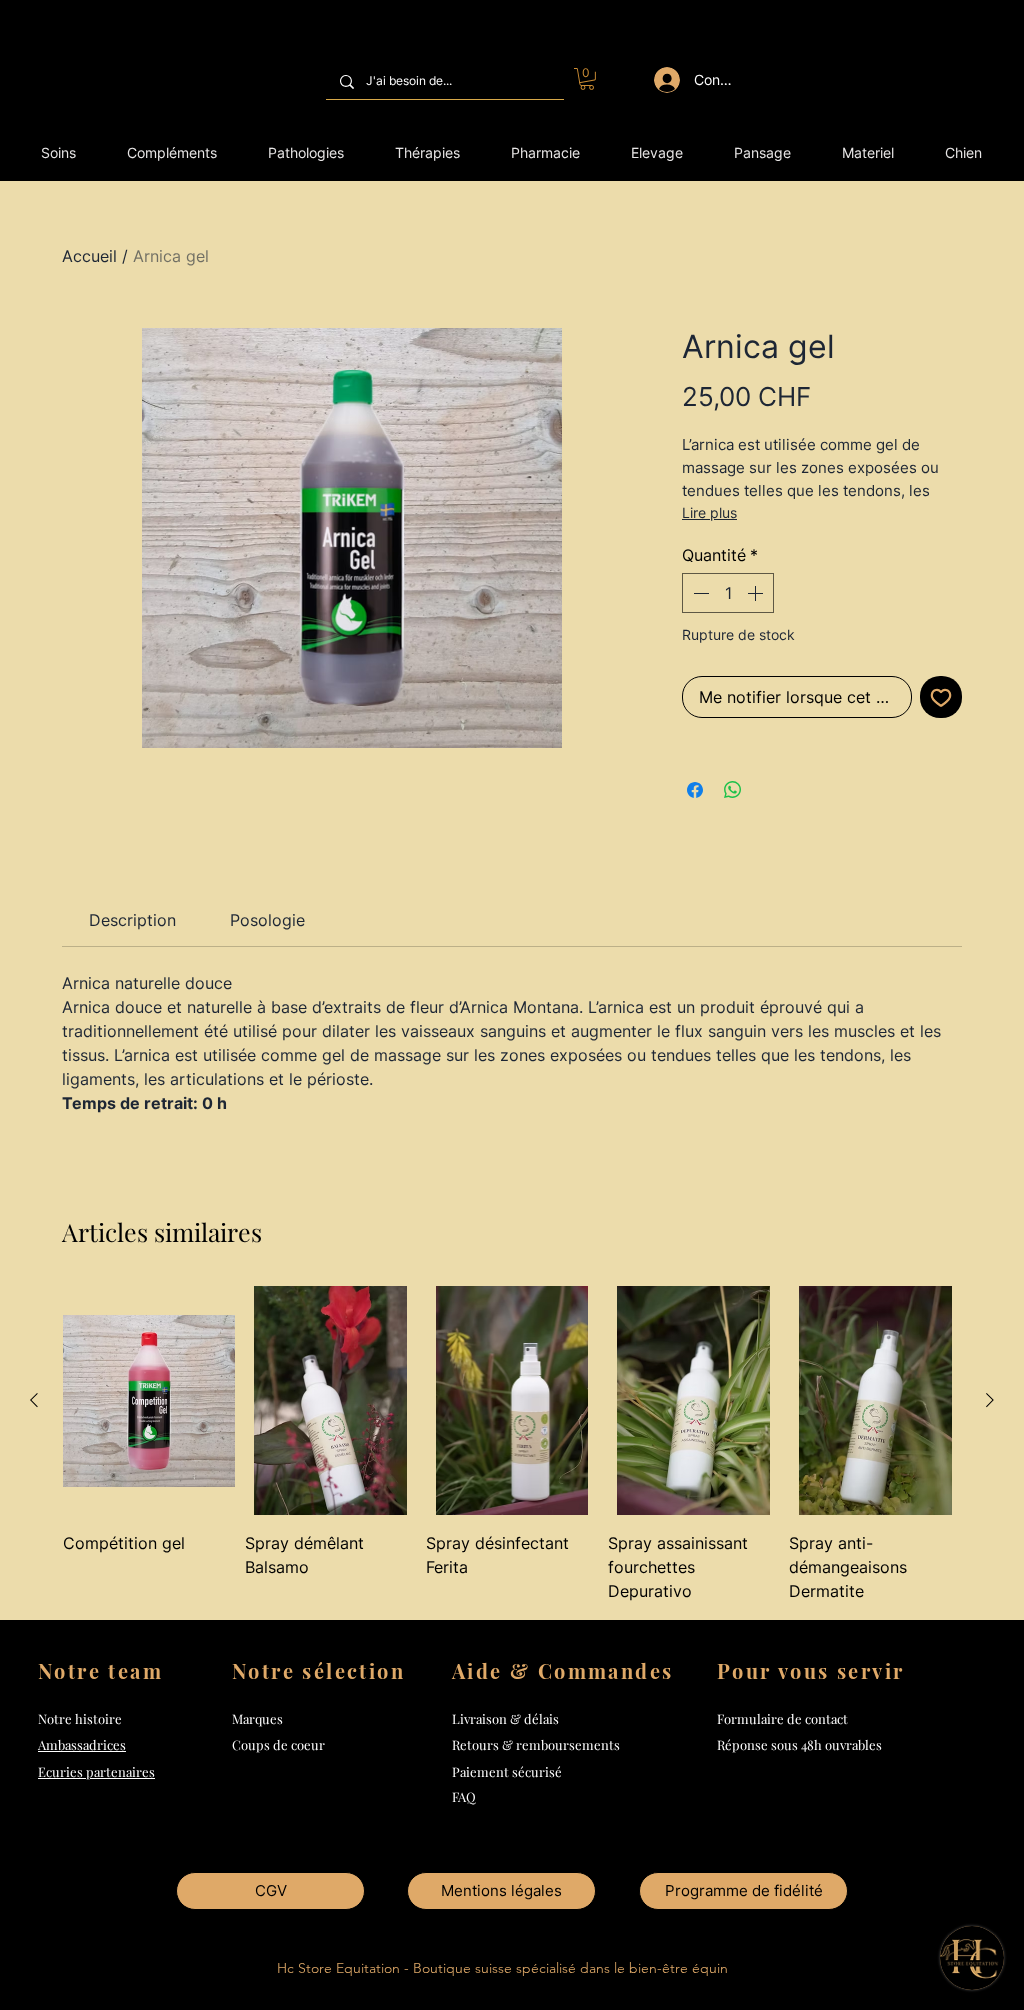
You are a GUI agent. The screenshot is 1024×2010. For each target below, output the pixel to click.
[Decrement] (699, 593)
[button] (587, 79)
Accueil (89, 256)
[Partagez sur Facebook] (695, 790)
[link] (132, 920)
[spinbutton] (728, 593)
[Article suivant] (990, 1400)
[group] (512, 1444)
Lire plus (709, 512)
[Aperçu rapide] (149, 1400)
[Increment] (757, 593)
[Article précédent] (34, 1400)
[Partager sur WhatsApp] (733, 790)
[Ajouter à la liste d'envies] (941, 697)
